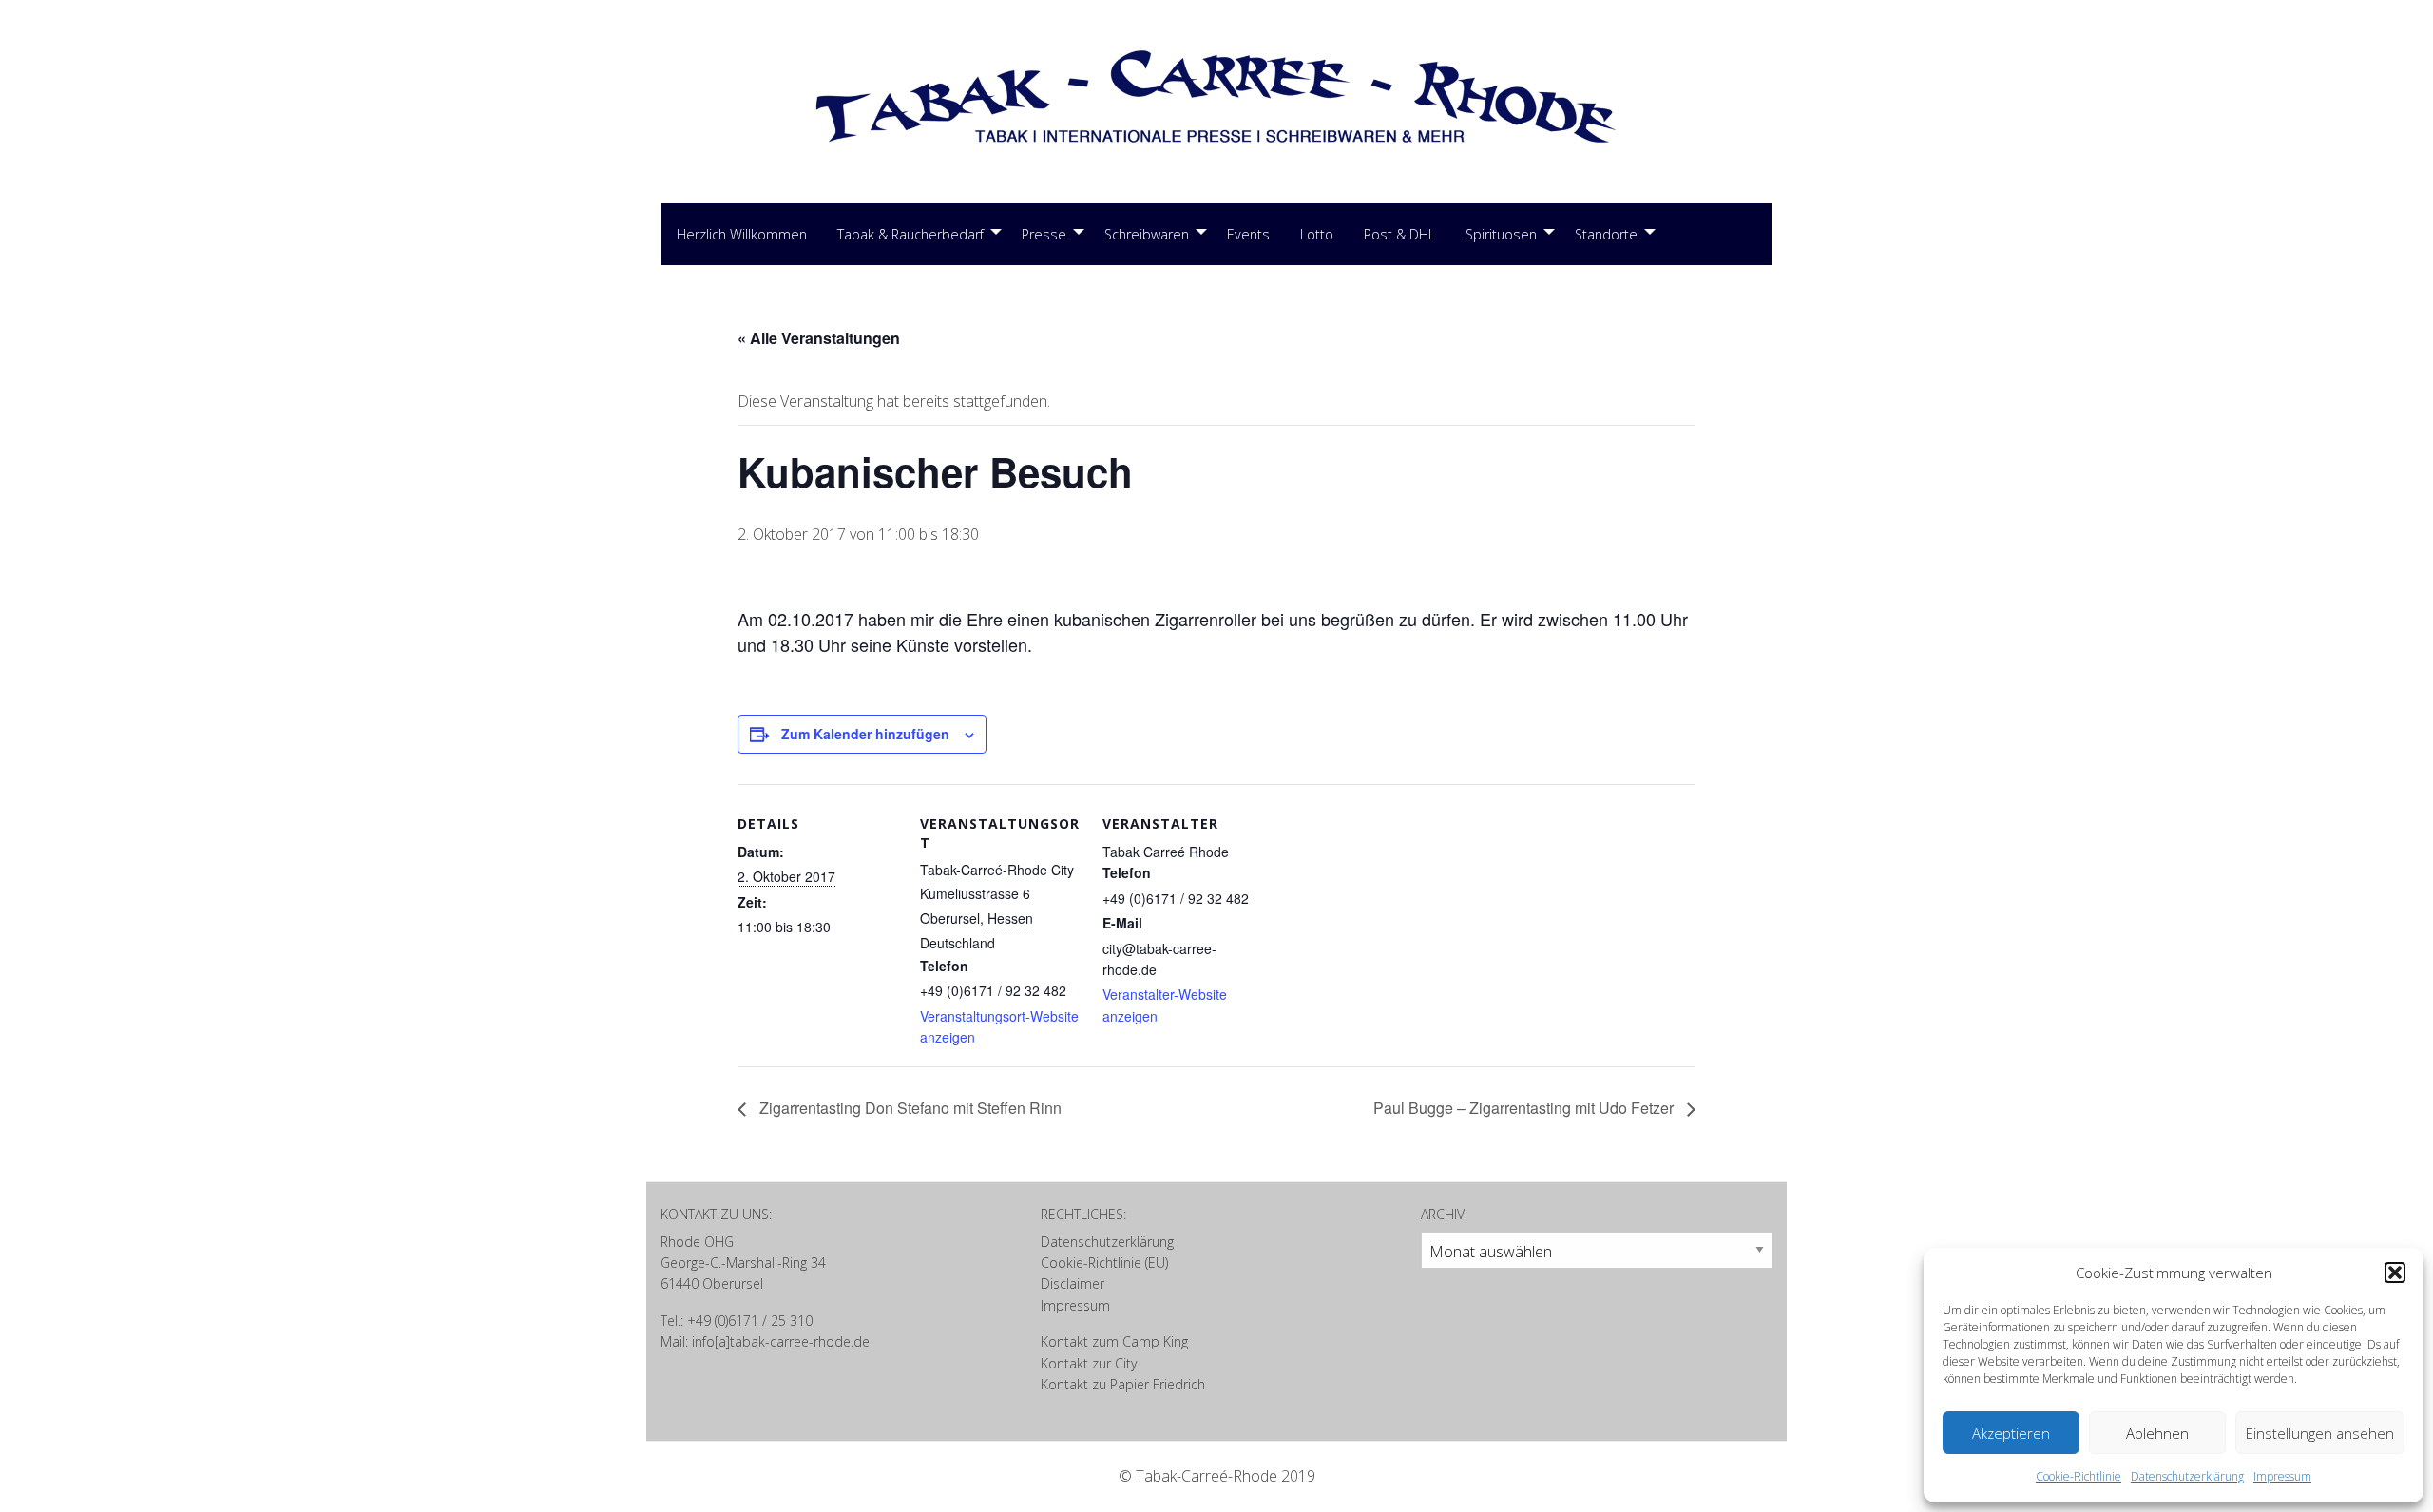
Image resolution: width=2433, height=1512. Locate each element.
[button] (2395, 1273)
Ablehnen (2157, 1433)
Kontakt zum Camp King (1114, 1341)
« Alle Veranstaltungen (819, 338)
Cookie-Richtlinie (2079, 1476)
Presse (1044, 234)
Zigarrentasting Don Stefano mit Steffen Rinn (909, 1108)
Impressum (2282, 1476)
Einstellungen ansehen (2320, 1433)
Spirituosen (1501, 234)
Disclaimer (1073, 1283)
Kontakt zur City (1089, 1363)
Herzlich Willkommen (742, 234)
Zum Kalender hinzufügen (865, 734)
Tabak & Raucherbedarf (910, 234)
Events (1248, 234)
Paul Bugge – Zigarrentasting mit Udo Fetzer (1525, 1108)
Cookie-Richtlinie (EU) (1104, 1263)
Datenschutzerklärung (2187, 1476)
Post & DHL (1399, 234)
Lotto (1317, 234)
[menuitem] (742, 235)
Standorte (1606, 234)
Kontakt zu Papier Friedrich (1123, 1384)
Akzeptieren (2011, 1433)
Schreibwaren (1147, 234)
